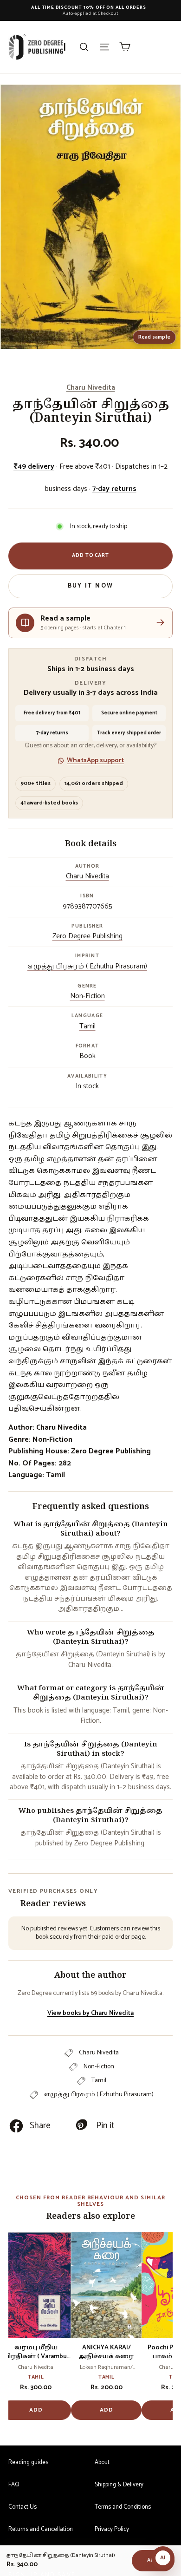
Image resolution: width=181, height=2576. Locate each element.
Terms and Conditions (123, 2507)
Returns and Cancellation (41, 2529)
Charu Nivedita (91, 388)
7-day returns (114, 489)
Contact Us (23, 2507)
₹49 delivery (34, 467)
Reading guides (28, 2462)
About (102, 2462)
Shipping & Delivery (119, 2485)
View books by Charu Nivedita (90, 2013)
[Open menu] (104, 47)
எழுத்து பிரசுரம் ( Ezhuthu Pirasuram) (87, 966)
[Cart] (125, 47)
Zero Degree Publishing (87, 936)
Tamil (87, 1026)
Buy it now (90, 586)
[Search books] (84, 47)
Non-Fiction (87, 996)
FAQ (14, 2485)
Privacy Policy (112, 2529)
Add (36, 2410)
